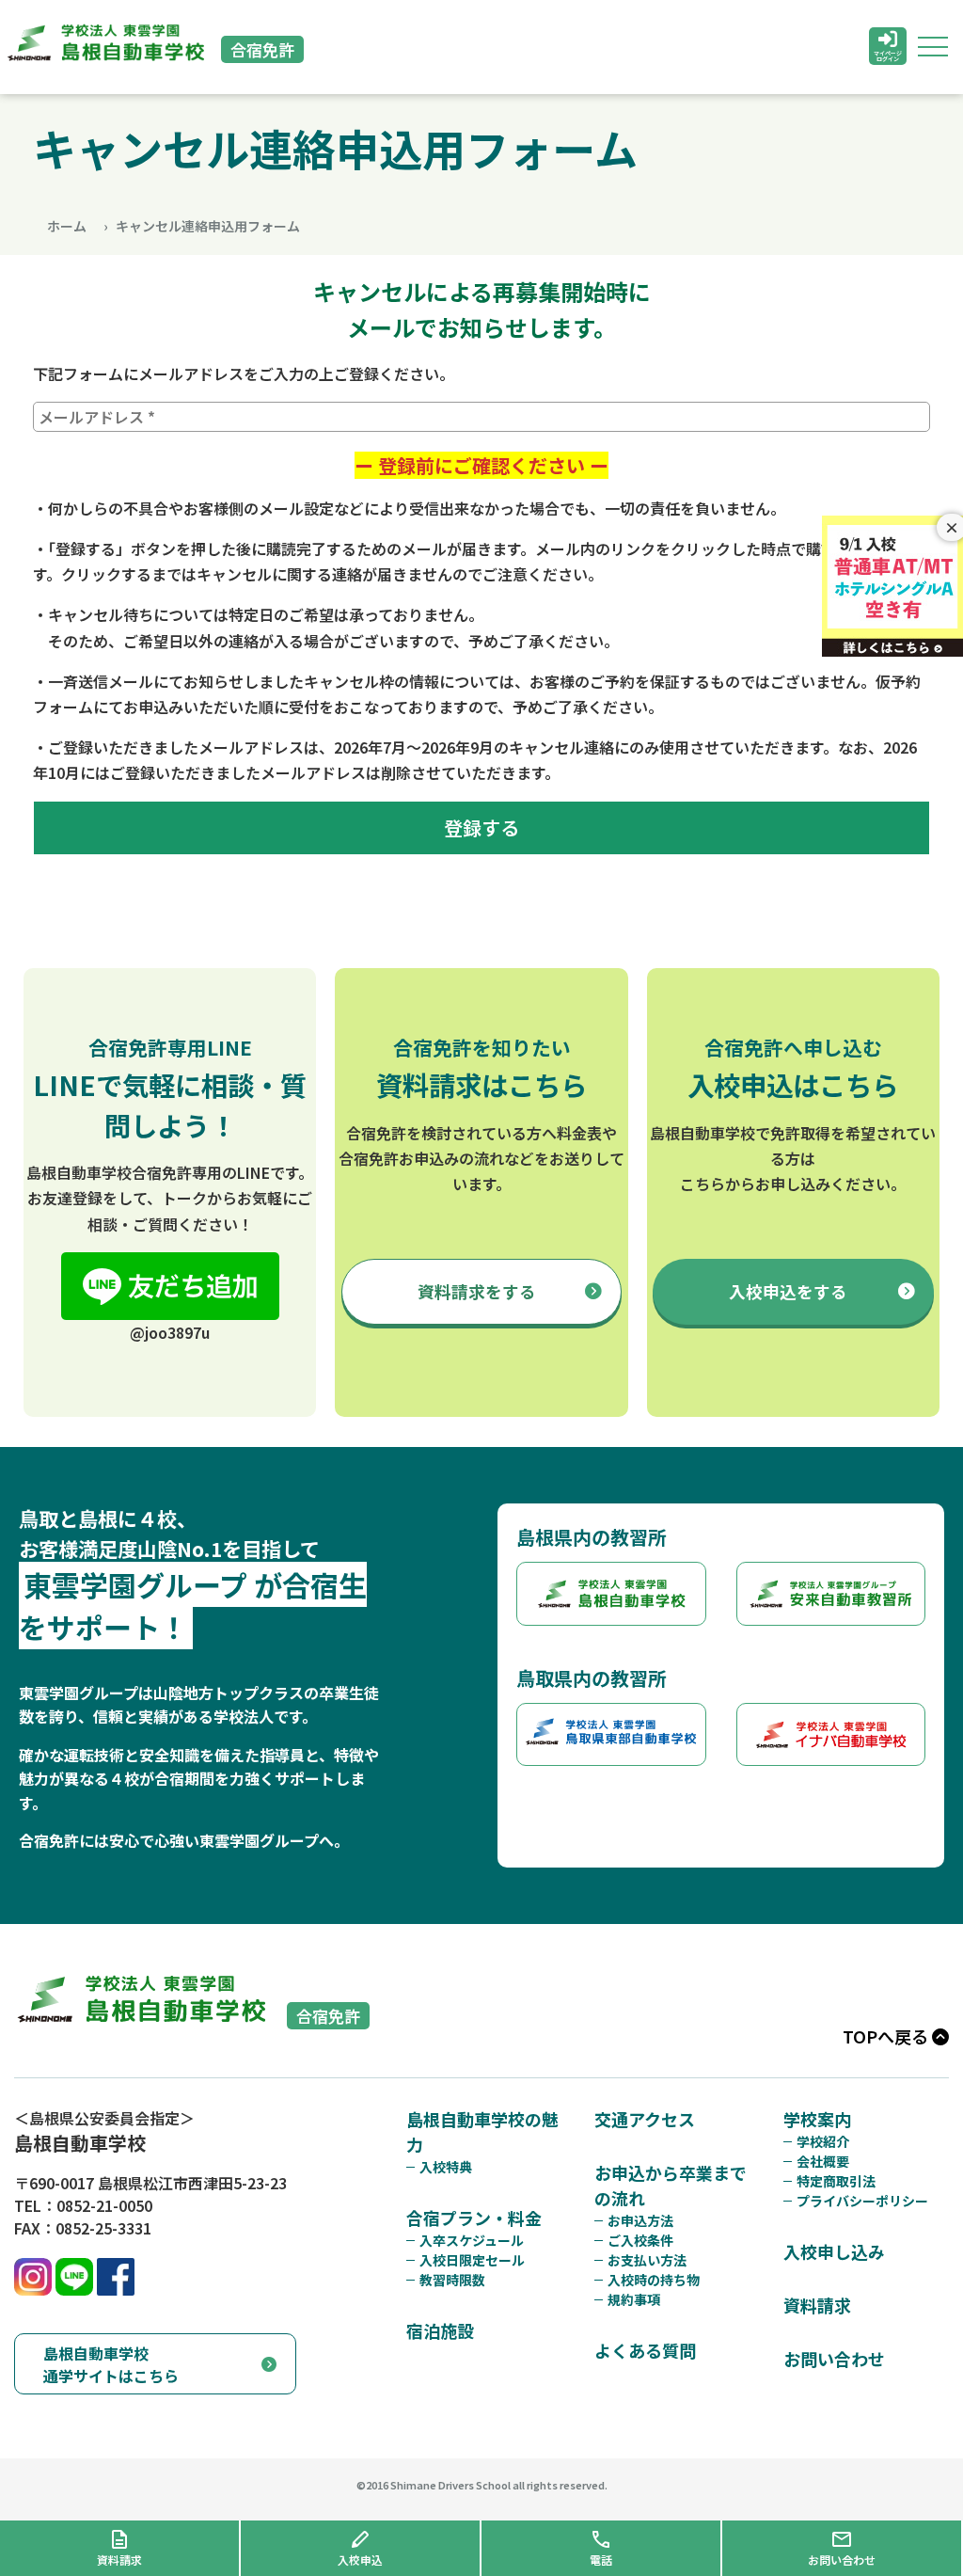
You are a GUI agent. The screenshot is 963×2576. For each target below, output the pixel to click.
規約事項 (634, 2299)
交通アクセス (645, 2119)
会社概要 (823, 2161)
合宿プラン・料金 (474, 2218)
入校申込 (788, 1291)
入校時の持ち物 (654, 2280)
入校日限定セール (472, 2260)
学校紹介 (823, 2141)
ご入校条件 (640, 2240)
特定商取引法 (836, 2181)
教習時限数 (452, 2280)
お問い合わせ (834, 2359)
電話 (601, 2560)
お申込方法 (640, 2220)
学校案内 (817, 2119)
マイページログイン (888, 56)
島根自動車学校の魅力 (482, 2131)
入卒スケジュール (472, 2240)
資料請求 (477, 1291)
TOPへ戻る (887, 2036)
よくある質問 (645, 2350)
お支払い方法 (647, 2260)
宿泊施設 (440, 2330)
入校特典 (446, 2167)
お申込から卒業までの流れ (671, 2185)
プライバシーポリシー (862, 2201)
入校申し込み (834, 2251)
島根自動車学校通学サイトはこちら (111, 2364)
